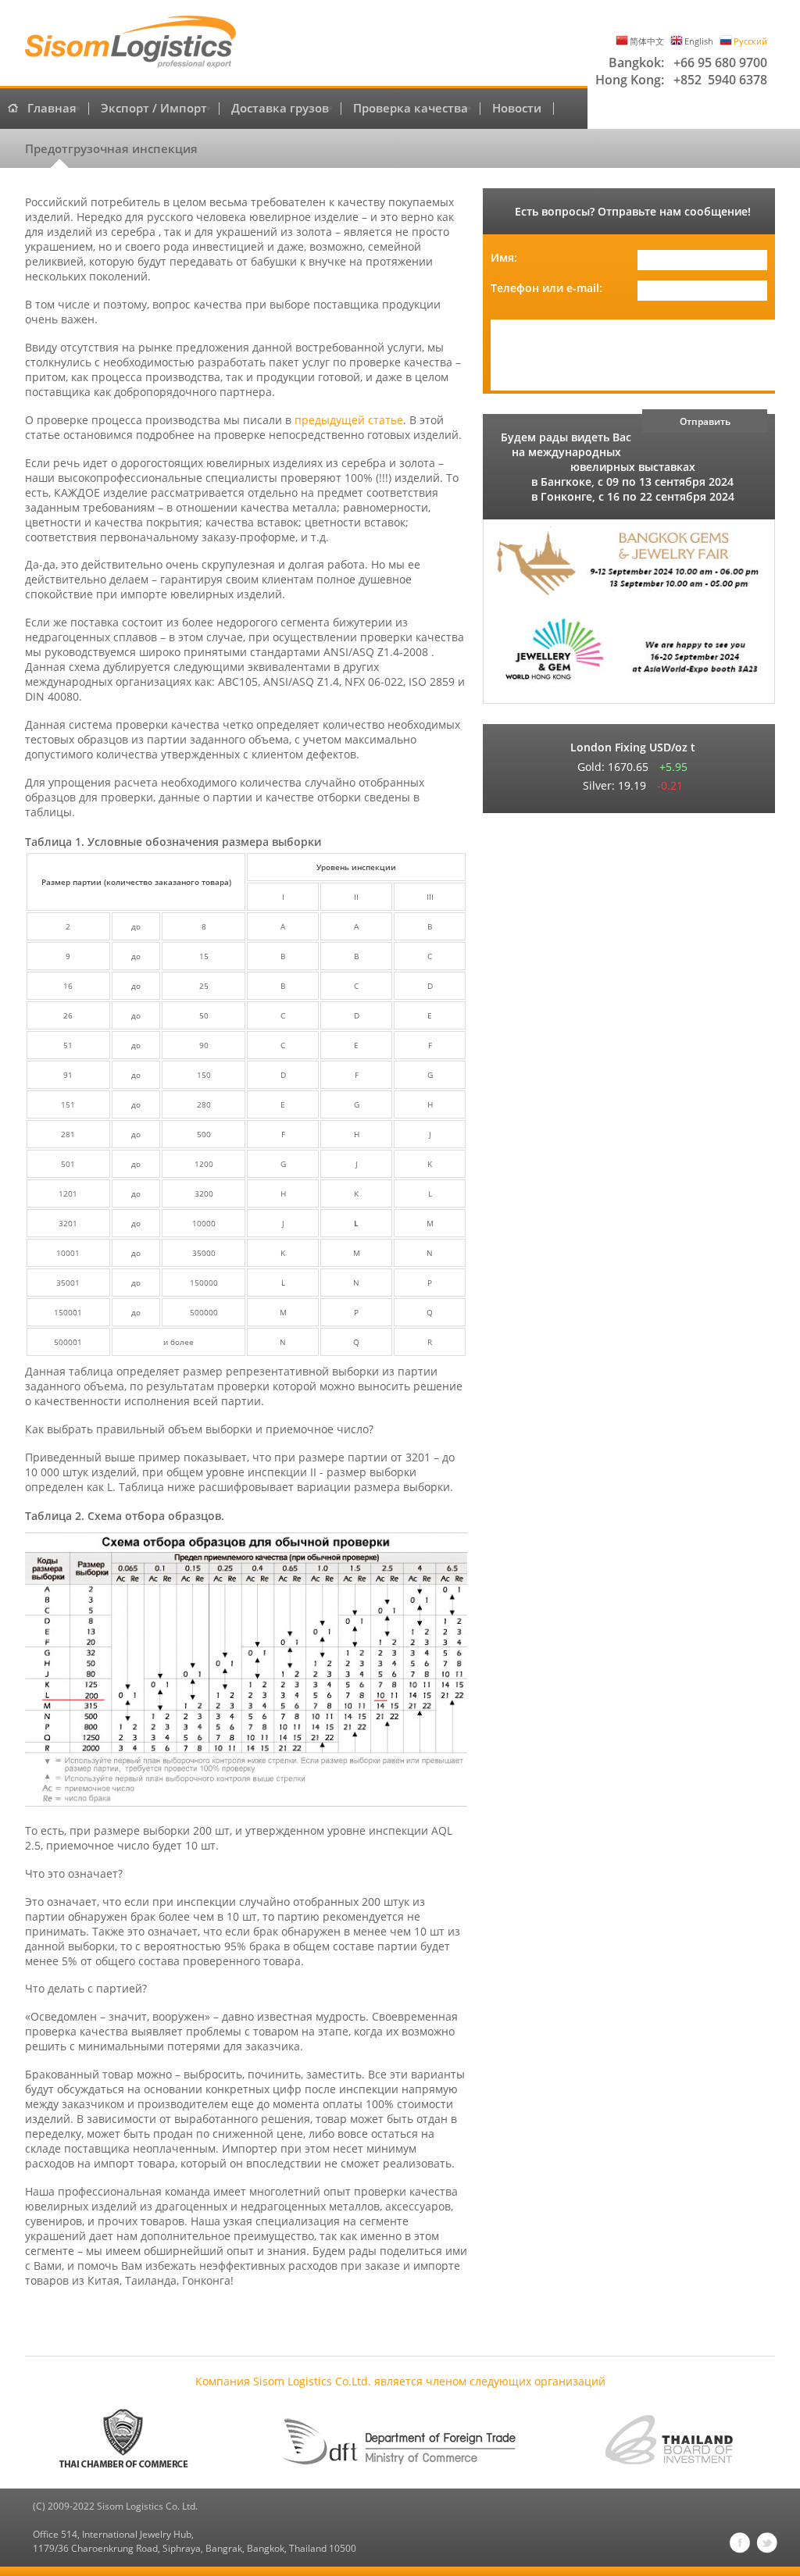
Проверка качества (411, 109)
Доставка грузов (280, 109)
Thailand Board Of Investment (670, 2440)
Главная (52, 109)
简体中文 (647, 41)
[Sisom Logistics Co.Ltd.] (130, 43)
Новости (517, 109)
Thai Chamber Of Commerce (130, 2440)
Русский (750, 41)
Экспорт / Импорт (154, 109)
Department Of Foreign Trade (400, 2440)
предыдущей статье (349, 420)
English (699, 41)
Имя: (504, 257)
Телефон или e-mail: (546, 288)
